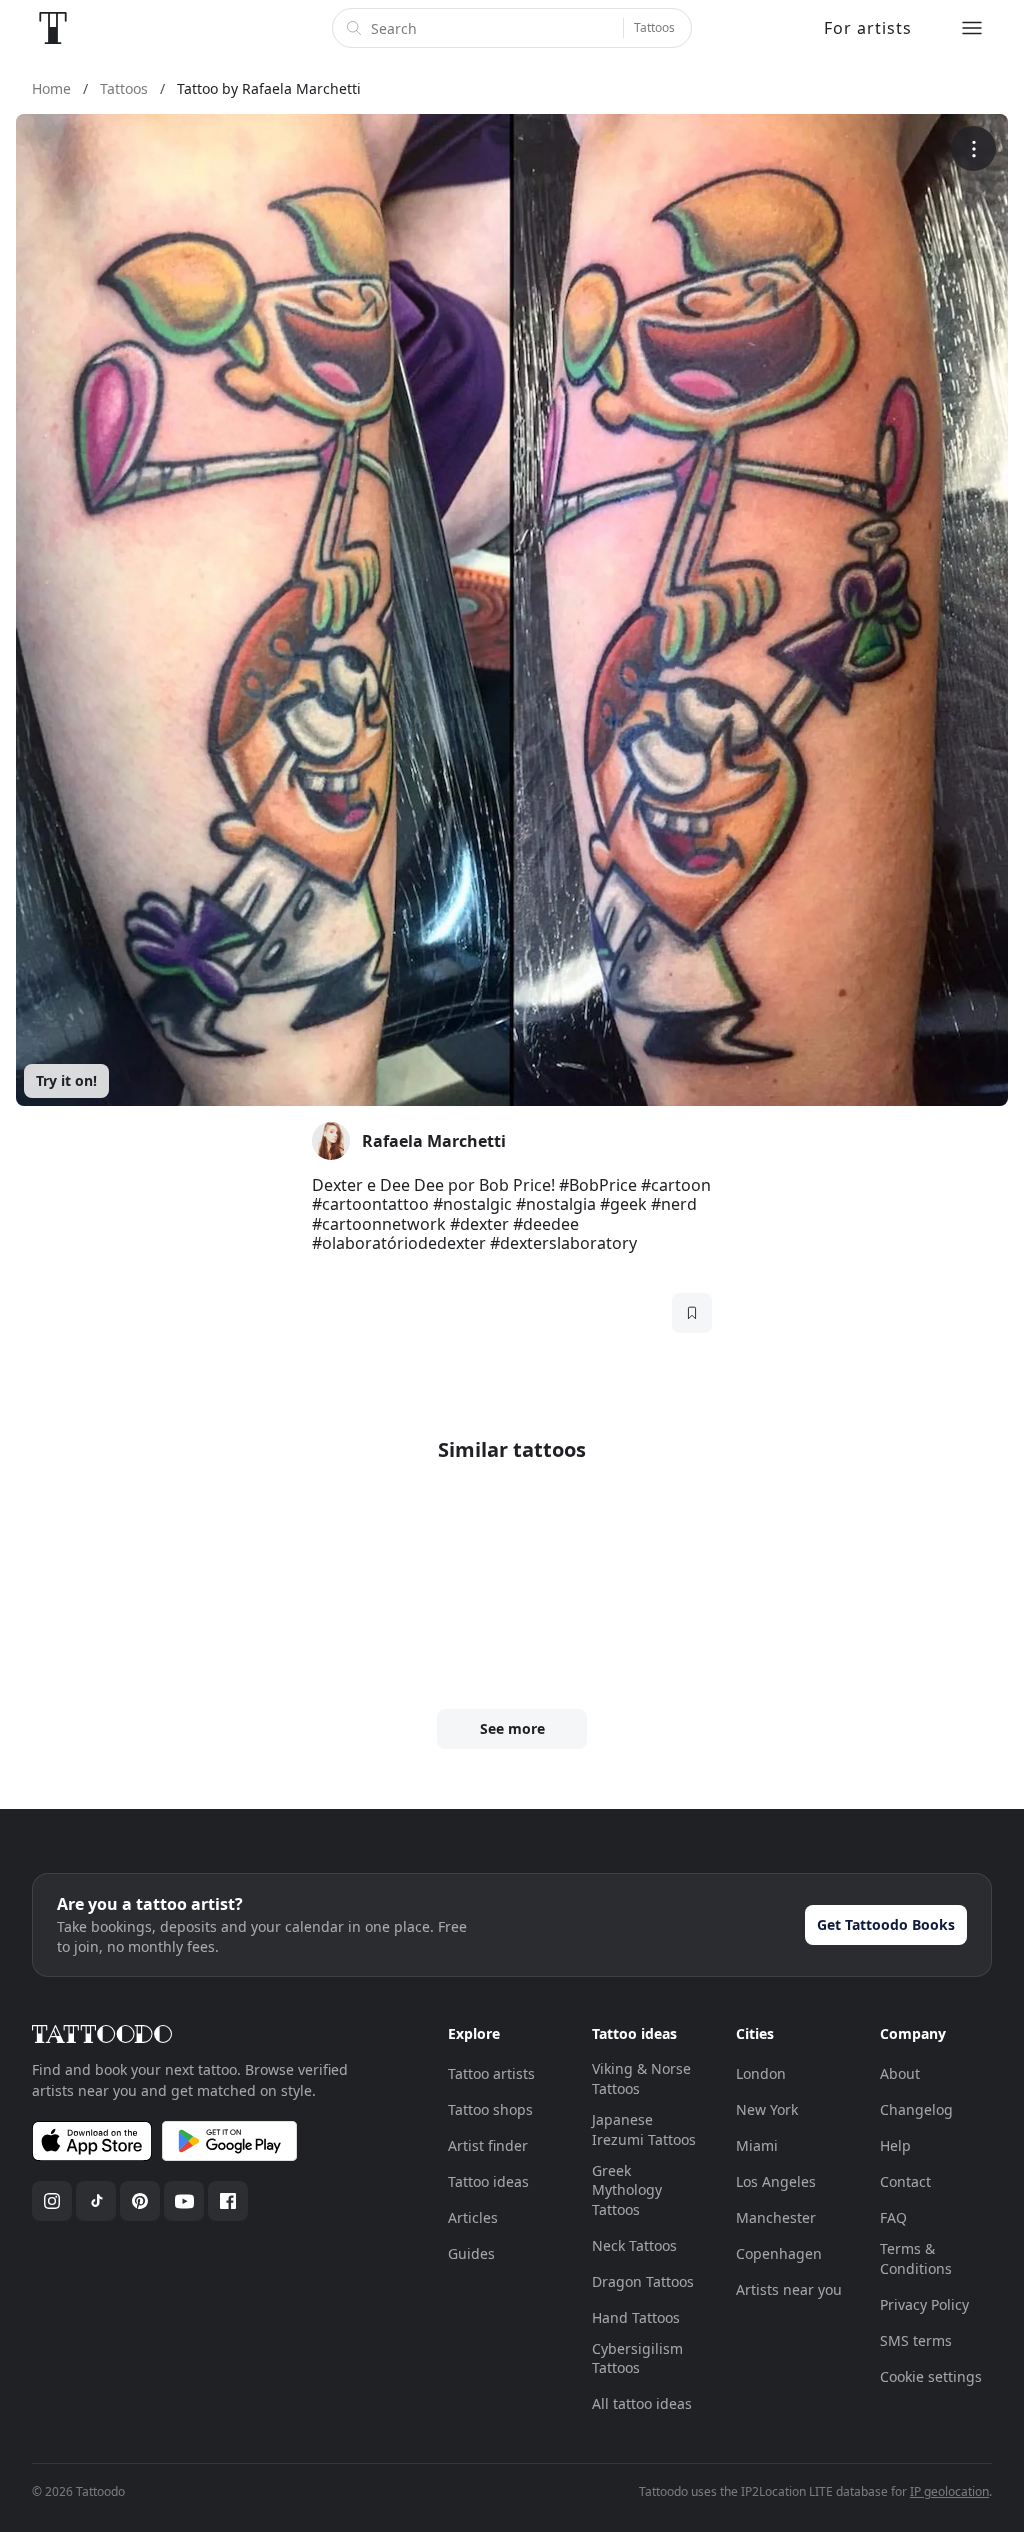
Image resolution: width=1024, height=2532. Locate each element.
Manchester (776, 2217)
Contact (905, 2181)
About (900, 2073)
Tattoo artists (491, 2073)
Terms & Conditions (916, 2258)
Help (895, 2145)
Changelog (916, 2109)
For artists (868, 28)
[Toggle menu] (972, 28)
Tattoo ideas (488, 2181)
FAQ (893, 2217)
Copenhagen (779, 2253)
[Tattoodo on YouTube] (184, 2201)
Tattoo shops (490, 2109)
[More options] (973, 148)
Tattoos (654, 27)
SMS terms (916, 2340)
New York (767, 2109)
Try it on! (66, 1080)
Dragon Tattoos (643, 2281)
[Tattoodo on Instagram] (52, 2201)
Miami (757, 2145)
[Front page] (53, 28)
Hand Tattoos (636, 2317)
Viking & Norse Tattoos (641, 2078)
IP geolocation (949, 2491)
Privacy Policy (924, 2304)
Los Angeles (776, 2181)
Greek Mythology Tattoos (627, 2190)
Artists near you (789, 2289)
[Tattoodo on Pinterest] (140, 2201)
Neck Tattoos (634, 2245)
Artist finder (488, 2145)
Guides (471, 2253)
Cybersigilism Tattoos (637, 2358)
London (761, 2073)
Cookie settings (931, 2376)
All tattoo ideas (642, 2403)
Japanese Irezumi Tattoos (644, 2129)
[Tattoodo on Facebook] (228, 2201)
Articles (473, 2217)
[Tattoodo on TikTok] (96, 2201)
